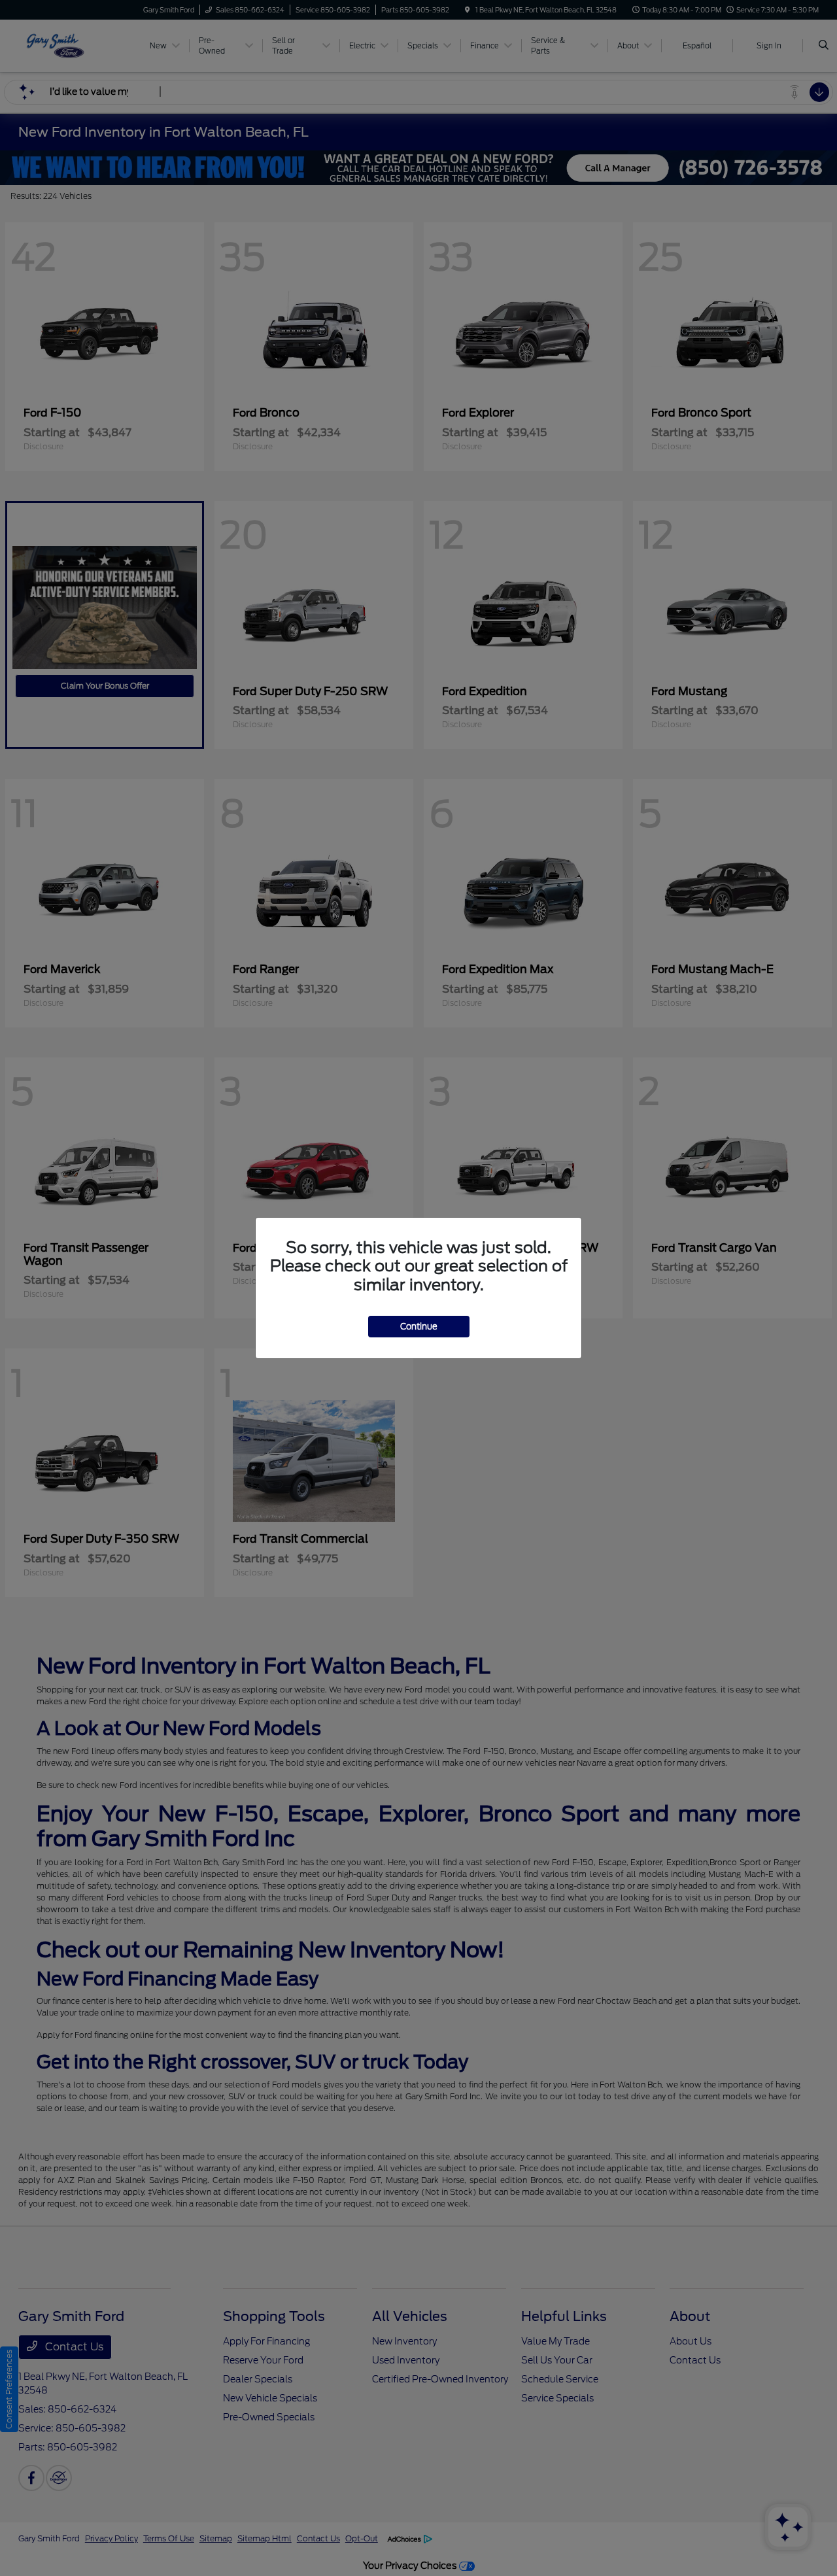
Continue (419, 1327)
